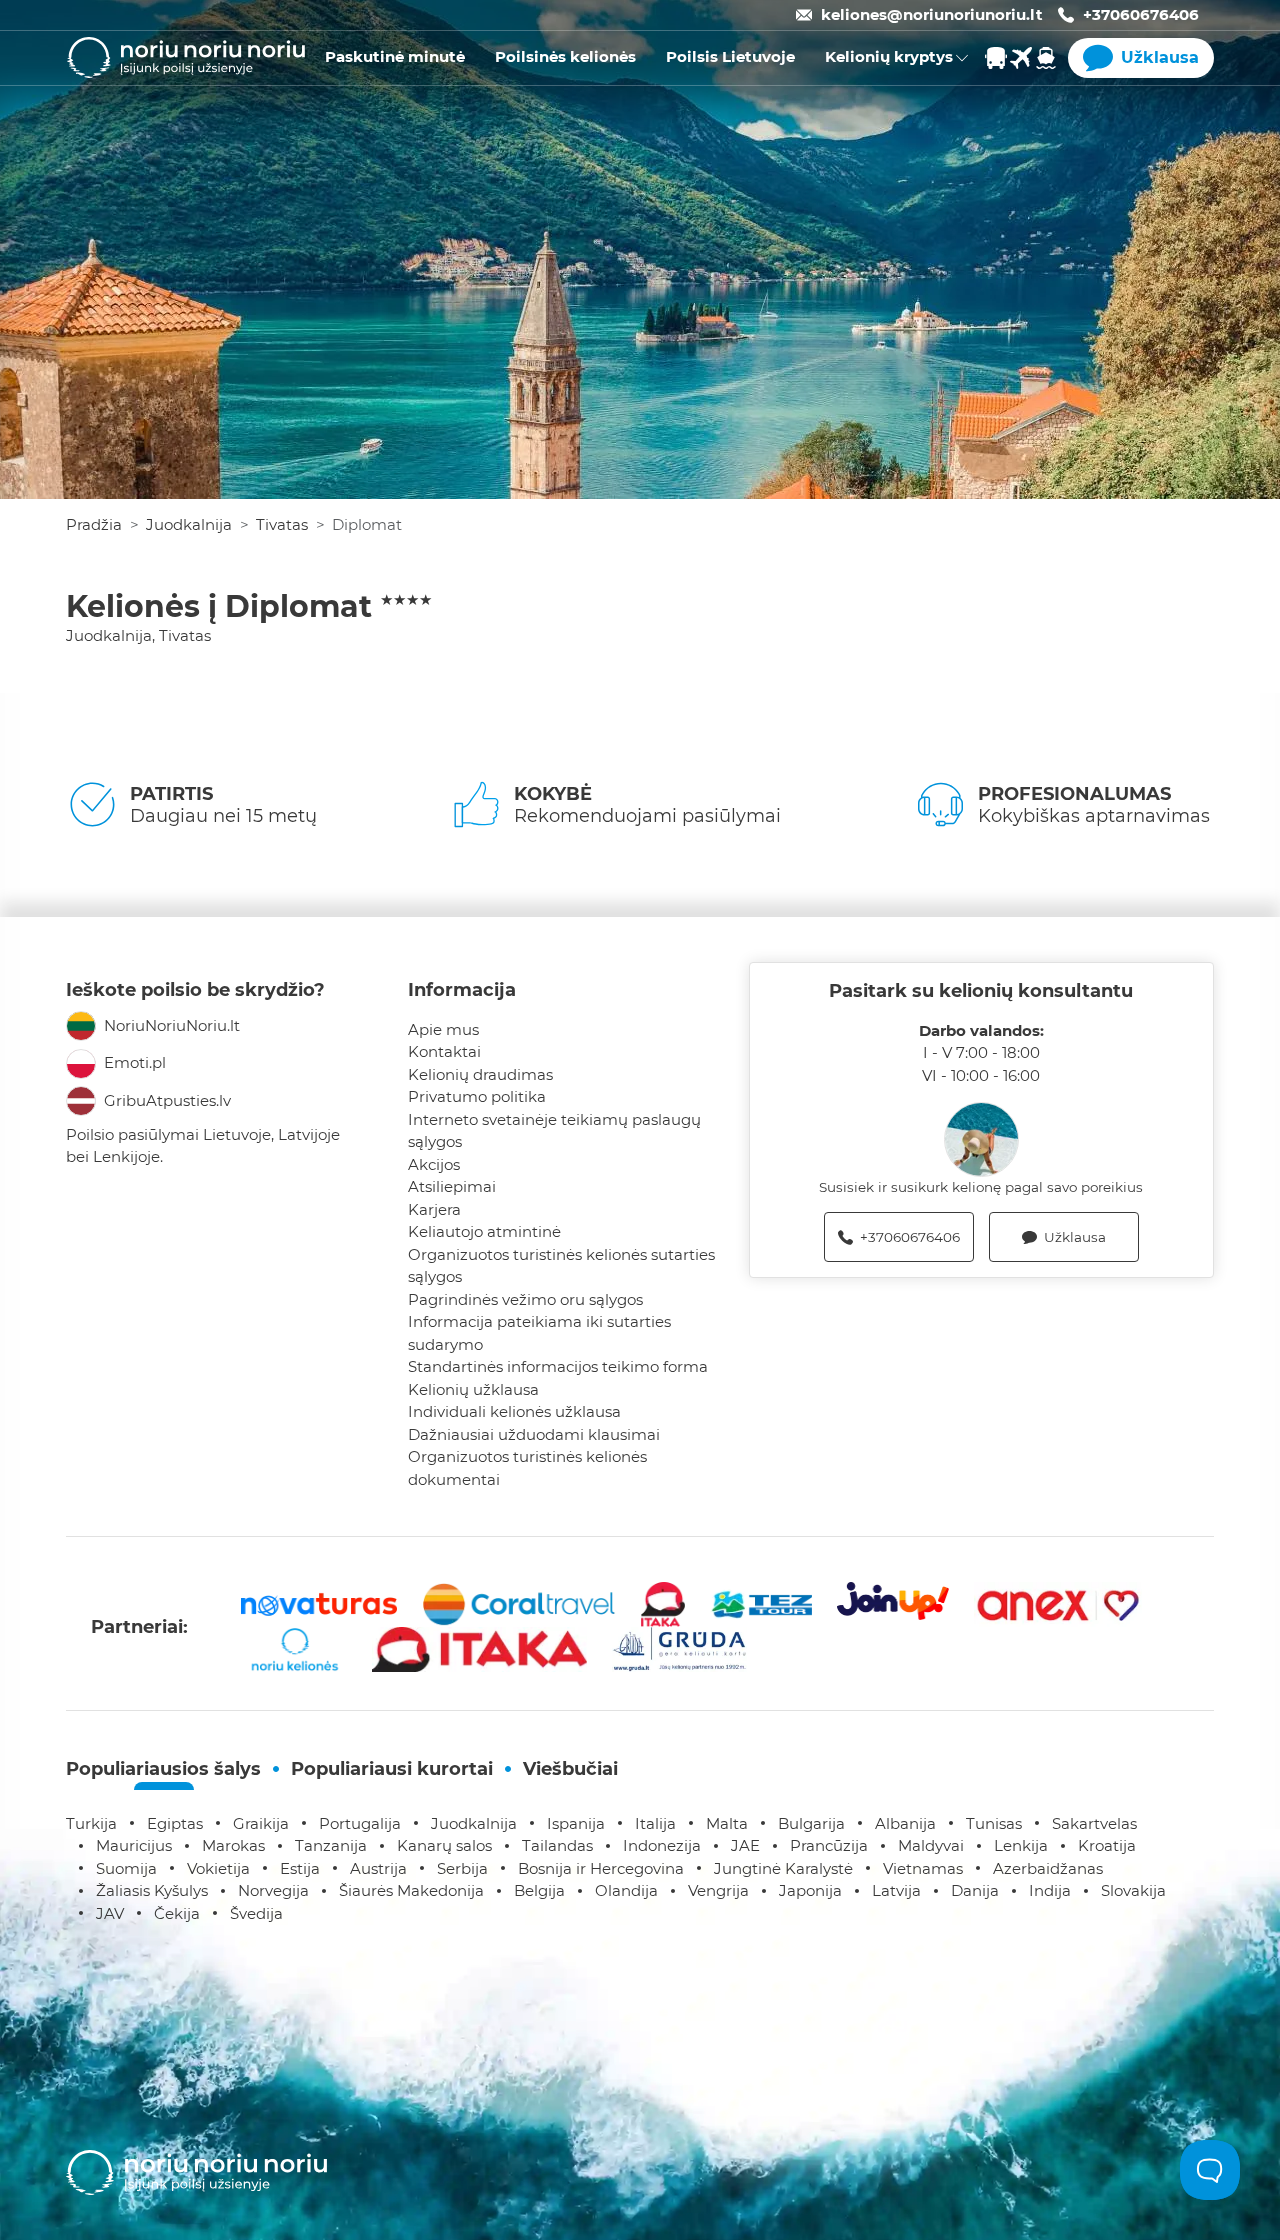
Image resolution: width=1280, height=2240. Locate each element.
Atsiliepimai (452, 1186)
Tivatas (282, 524)
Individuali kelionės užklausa (514, 1411)
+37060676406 (1141, 14)
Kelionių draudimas (480, 1074)
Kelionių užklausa (473, 1389)
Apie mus (443, 1029)
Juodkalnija (189, 524)
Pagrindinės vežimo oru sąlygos (525, 1299)
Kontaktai (444, 1051)
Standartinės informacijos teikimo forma (558, 1366)
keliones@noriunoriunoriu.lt (932, 14)
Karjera (434, 1209)
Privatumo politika (477, 1096)
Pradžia (94, 524)
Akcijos (434, 1164)
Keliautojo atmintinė (484, 1231)
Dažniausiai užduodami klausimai (534, 1434)
